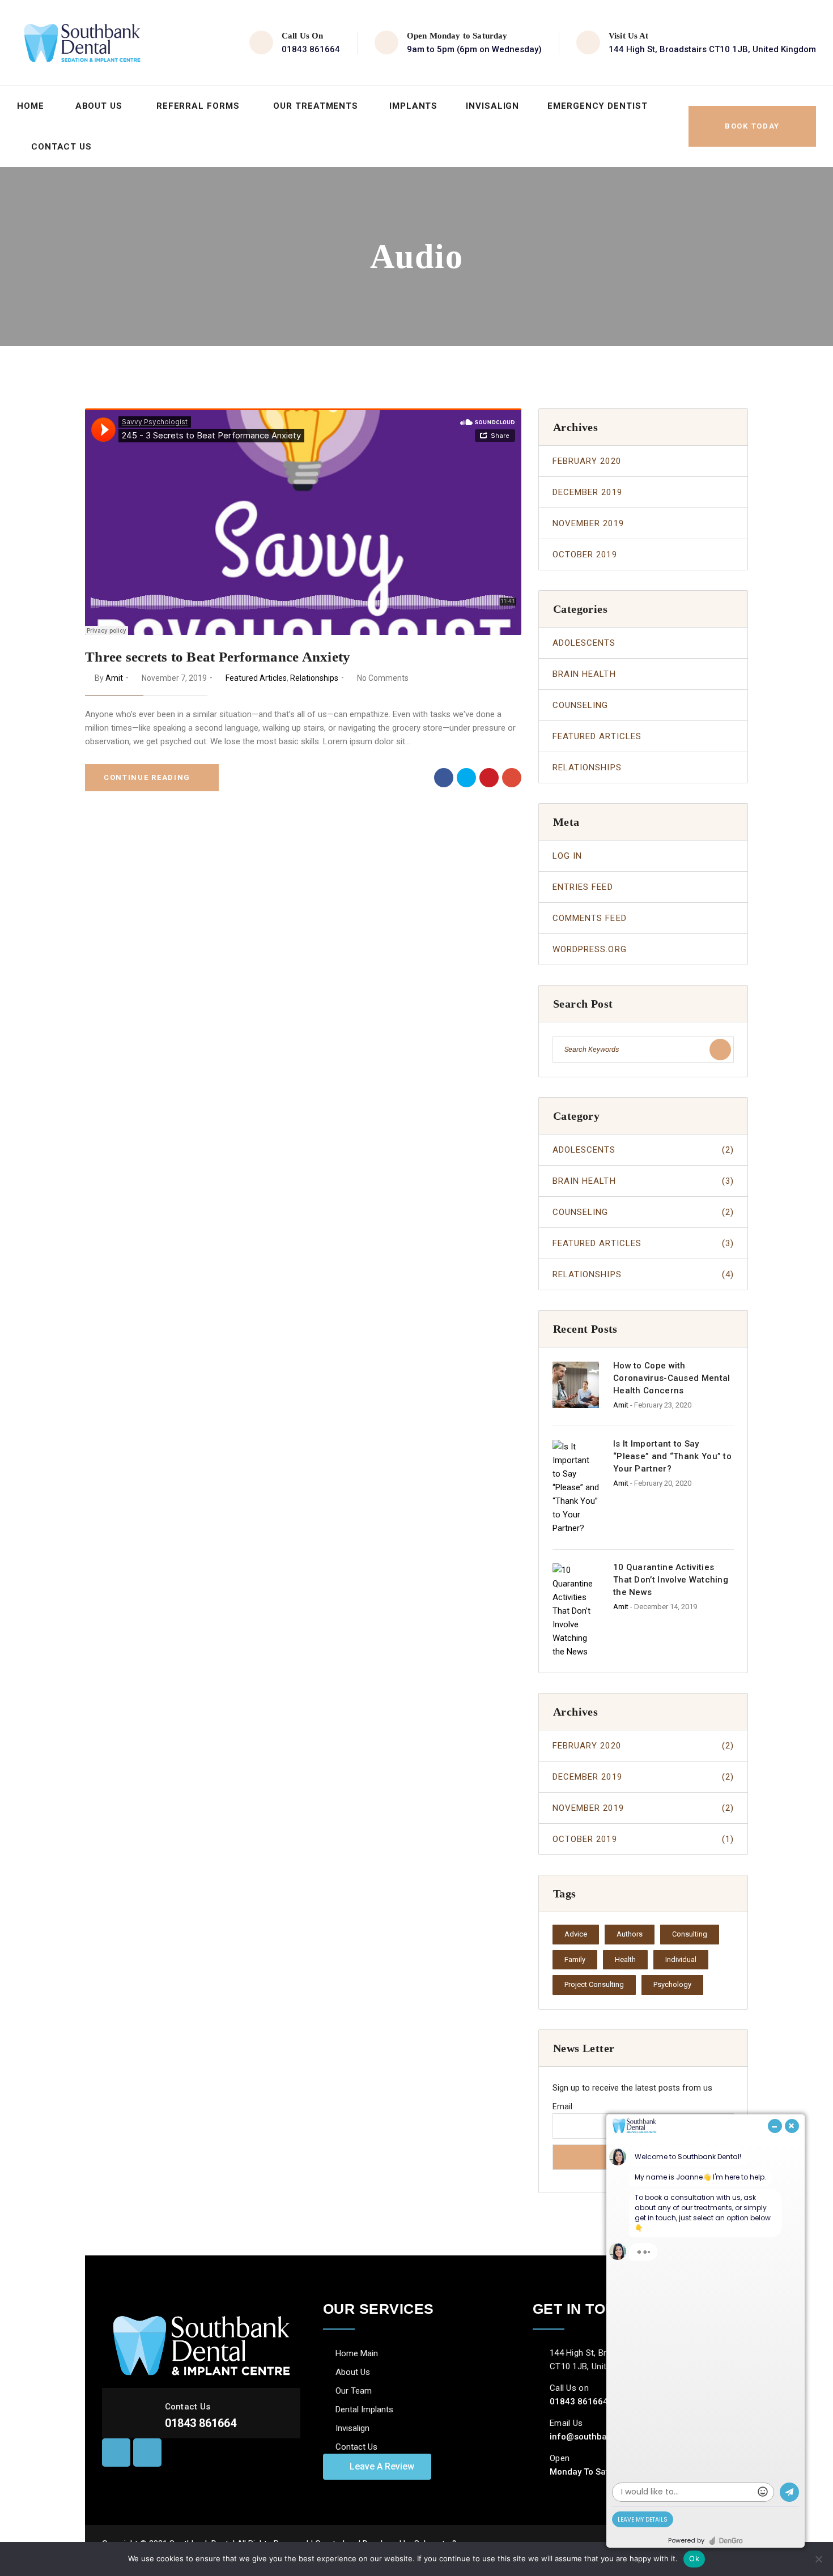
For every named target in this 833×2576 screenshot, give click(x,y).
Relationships (314, 678)
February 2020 (587, 461)
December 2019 (587, 492)
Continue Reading (147, 777)
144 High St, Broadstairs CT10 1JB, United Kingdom (712, 49)
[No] (819, 2559)
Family (575, 1959)
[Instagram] (147, 2453)
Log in (567, 856)
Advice (576, 1934)
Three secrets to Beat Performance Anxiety (218, 657)
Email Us (566, 2423)
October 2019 (585, 555)
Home (31, 106)
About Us (99, 106)
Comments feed (590, 918)
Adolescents (584, 643)
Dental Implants (364, 2409)
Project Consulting (594, 1984)
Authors (630, 1934)
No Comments (383, 678)
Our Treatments (316, 106)
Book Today (752, 126)
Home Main (357, 2353)
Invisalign (492, 106)
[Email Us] (538, 2423)
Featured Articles (256, 678)
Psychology (672, 1984)
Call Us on (569, 2388)
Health (625, 1959)
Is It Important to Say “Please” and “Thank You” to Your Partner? (672, 1456)
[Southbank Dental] (82, 42)
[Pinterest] (489, 778)
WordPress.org (590, 949)
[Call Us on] (538, 2388)
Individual (681, 1959)
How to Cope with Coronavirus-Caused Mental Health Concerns (672, 1378)
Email (562, 2106)
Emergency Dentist (597, 106)
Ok (694, 2558)
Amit (114, 678)
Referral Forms (198, 106)
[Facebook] (444, 778)
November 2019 (588, 523)
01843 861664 (311, 49)
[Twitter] (466, 778)
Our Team (354, 2391)
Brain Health (584, 674)
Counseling (581, 705)
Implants (413, 106)
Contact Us (61, 147)
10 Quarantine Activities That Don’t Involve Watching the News (671, 1580)
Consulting (690, 1934)
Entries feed (583, 887)
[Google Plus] (512, 778)
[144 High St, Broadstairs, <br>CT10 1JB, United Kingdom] (538, 2353)
